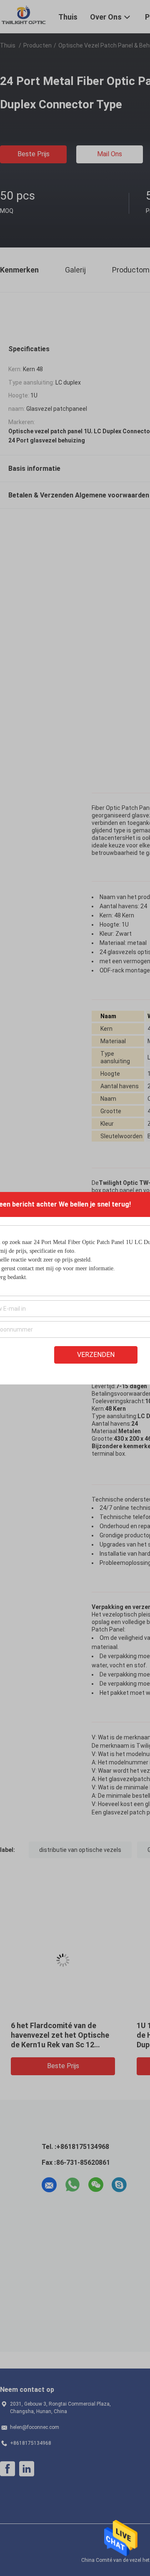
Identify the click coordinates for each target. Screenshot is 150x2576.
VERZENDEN (96, 1355)
